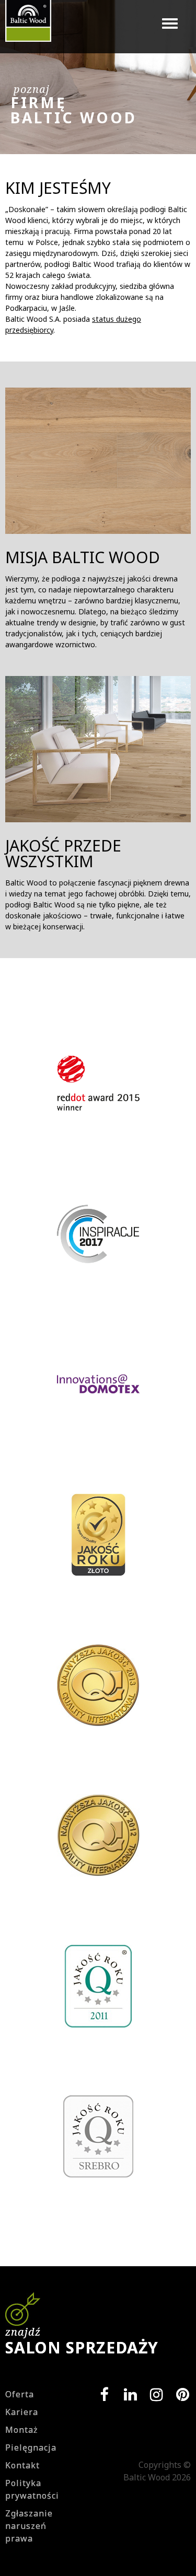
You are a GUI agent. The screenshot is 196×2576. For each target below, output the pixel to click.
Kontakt (22, 2465)
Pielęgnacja (31, 2447)
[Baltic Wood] (28, 26)
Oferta (20, 2394)
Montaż (22, 2430)
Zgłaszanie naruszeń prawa (29, 2526)
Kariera (22, 2412)
